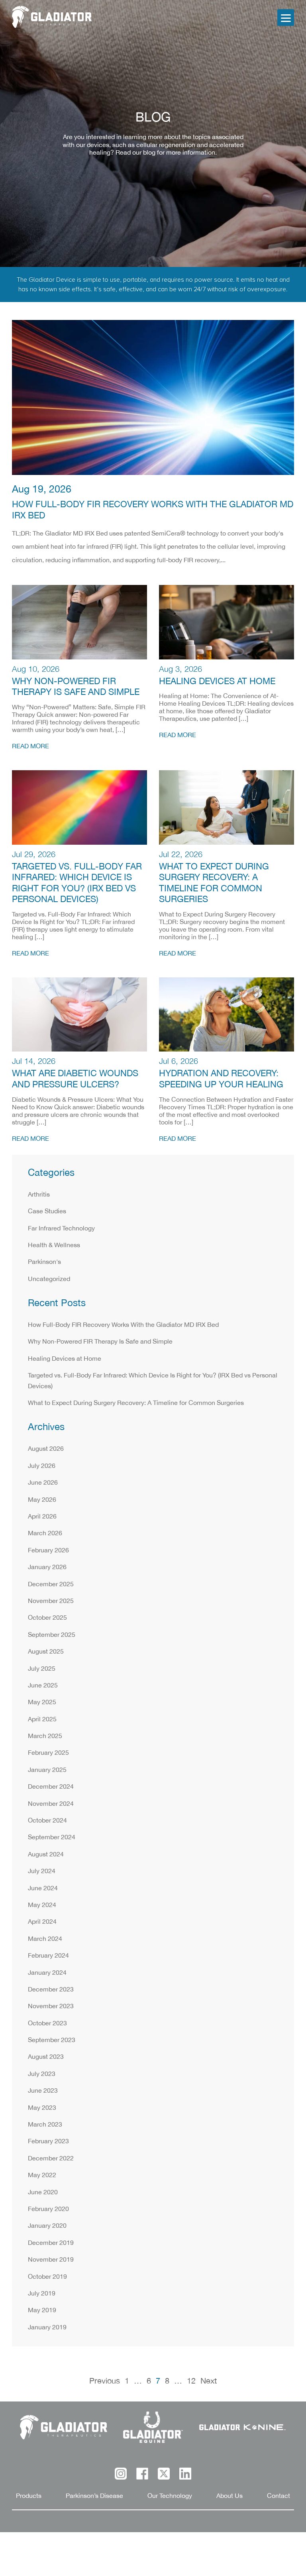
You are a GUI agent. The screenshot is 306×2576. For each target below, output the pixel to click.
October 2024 (47, 1821)
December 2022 (51, 2159)
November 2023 (51, 2006)
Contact (279, 2496)
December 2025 (51, 1584)
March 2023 (45, 2125)
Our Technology (170, 2496)
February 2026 (48, 1551)
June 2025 (43, 1686)
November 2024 (51, 1804)
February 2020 (48, 2209)
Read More (30, 747)
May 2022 (42, 2175)
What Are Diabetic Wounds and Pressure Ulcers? (75, 1079)
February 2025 (48, 1753)
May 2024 (42, 1905)
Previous (105, 2381)
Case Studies (47, 1211)
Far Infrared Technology (61, 1229)
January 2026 (47, 1567)
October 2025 (47, 1618)
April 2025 (42, 1720)
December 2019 (51, 2243)
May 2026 (42, 1500)
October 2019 (47, 2277)
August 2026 (46, 1449)
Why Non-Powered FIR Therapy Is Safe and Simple (76, 687)
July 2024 (42, 1871)
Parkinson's (44, 1262)
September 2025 (52, 1635)
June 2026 (43, 1483)
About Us (229, 2496)
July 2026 (42, 1466)
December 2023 (51, 1990)
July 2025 (42, 1669)
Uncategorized (49, 1279)
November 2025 (51, 1601)
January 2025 (47, 1770)
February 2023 (48, 2141)
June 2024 (43, 1888)
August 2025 (46, 1652)
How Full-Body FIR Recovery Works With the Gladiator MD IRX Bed (153, 510)
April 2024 (42, 1922)
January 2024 (47, 1973)
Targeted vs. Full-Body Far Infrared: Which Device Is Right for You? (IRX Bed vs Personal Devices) (77, 883)
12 (191, 2381)
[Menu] (286, 18)
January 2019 (47, 2328)
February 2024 (48, 1956)
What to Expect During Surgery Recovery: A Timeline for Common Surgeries (214, 883)
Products (29, 2496)
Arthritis (39, 1195)
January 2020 (47, 2226)
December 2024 (51, 1787)
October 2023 (47, 2024)
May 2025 (42, 1702)
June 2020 (43, 2192)
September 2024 (52, 1837)
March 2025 (45, 1736)
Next (209, 2381)
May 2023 (42, 2108)
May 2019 (42, 2310)
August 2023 (46, 2057)
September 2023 (52, 2040)
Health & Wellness (54, 1245)
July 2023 (42, 2074)
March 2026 (45, 1533)
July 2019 (42, 2294)
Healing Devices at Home (217, 682)
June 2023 (43, 2091)
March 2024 (45, 1939)
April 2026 (42, 1517)
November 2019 (51, 2260)
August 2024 (46, 1855)
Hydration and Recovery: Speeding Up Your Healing (221, 1079)
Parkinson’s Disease (94, 2496)
